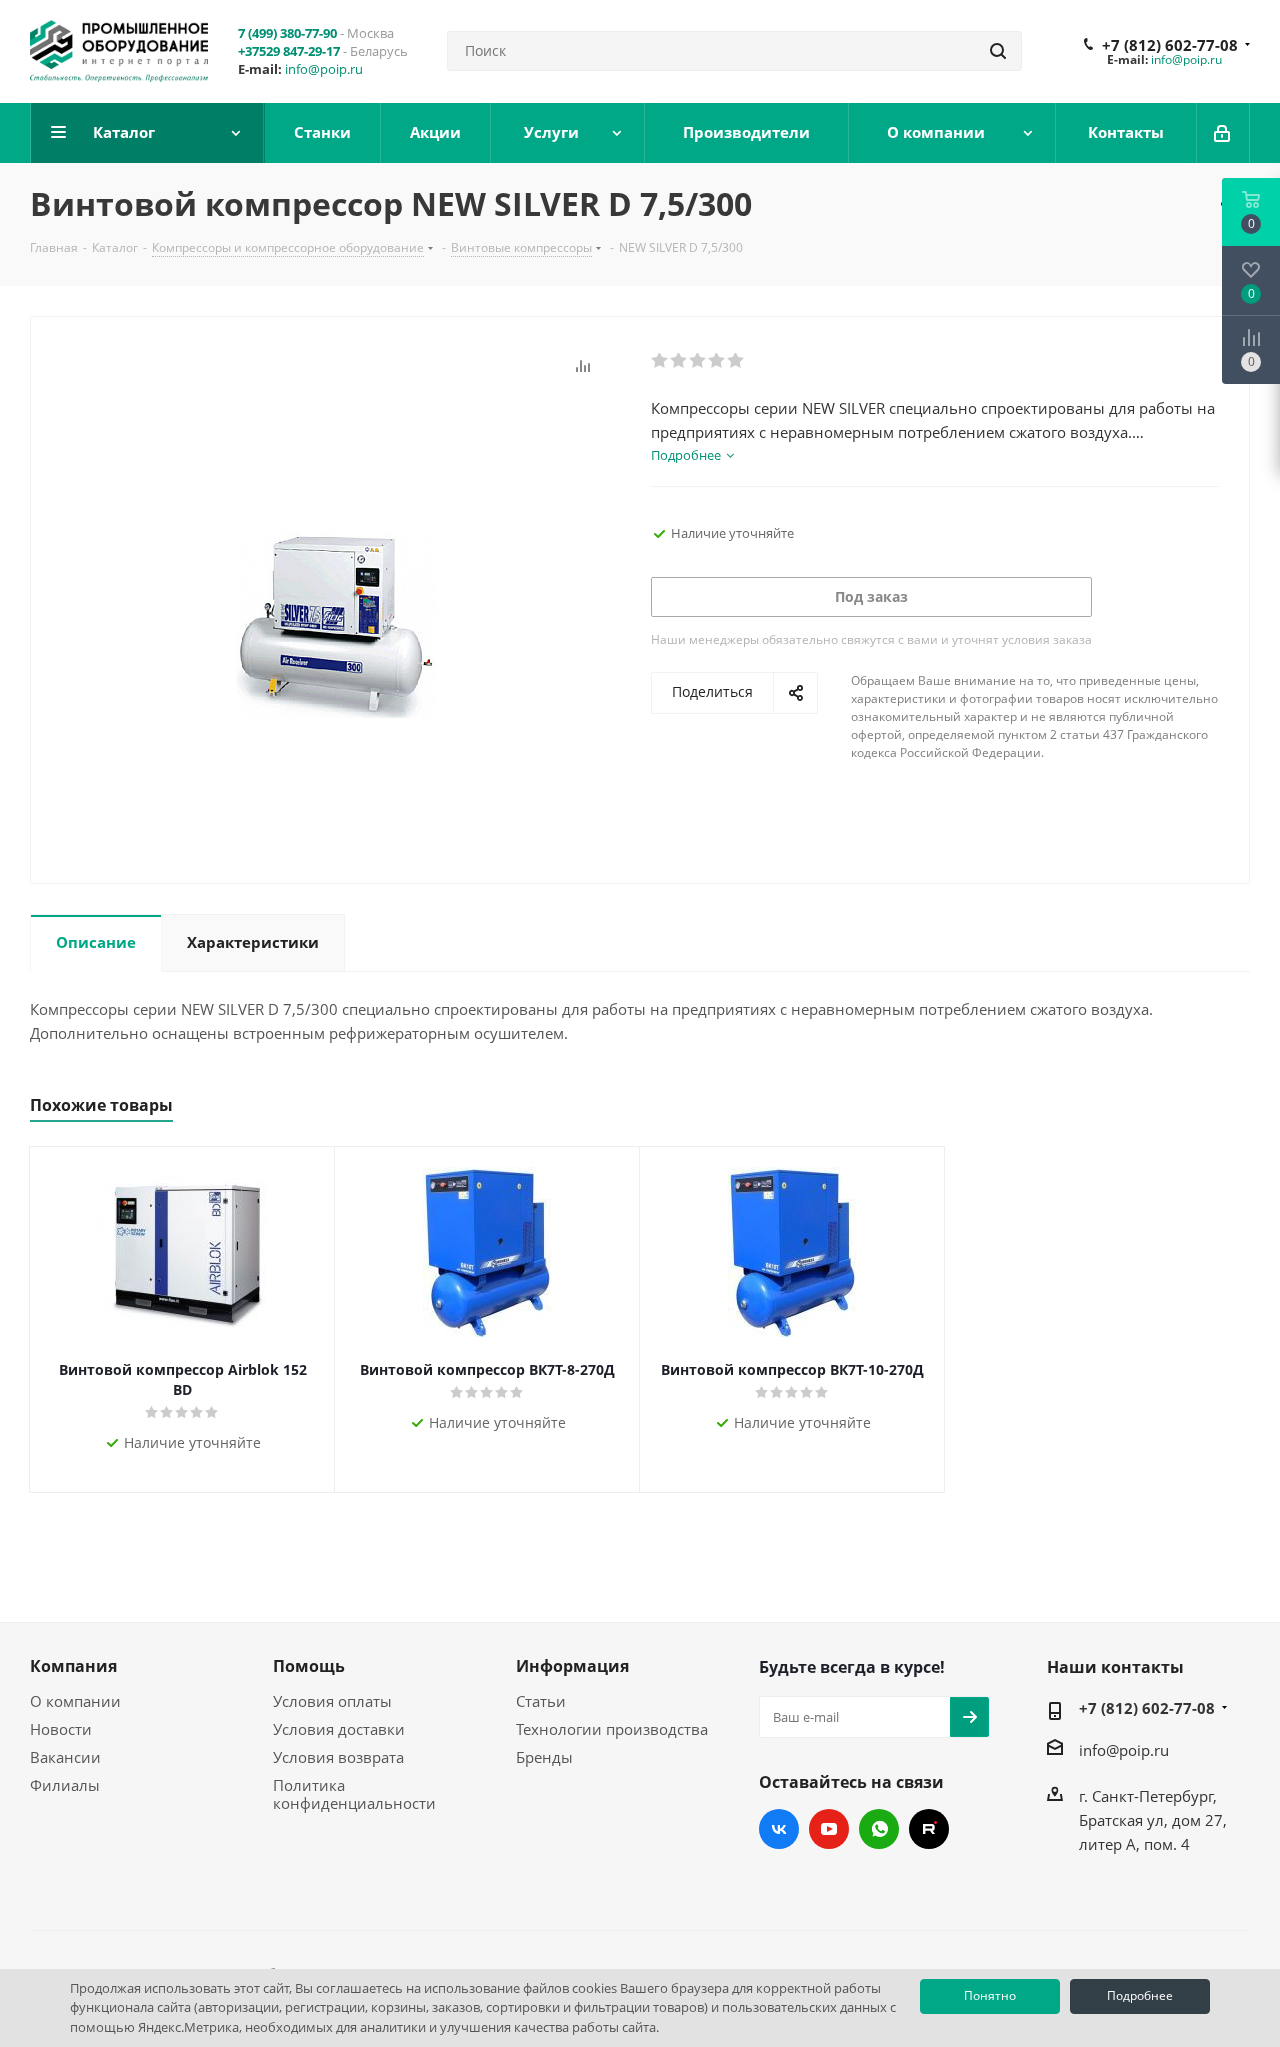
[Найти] (998, 51)
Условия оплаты (332, 1701)
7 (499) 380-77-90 (287, 33)
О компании (75, 1701)
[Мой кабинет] (1223, 133)
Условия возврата (338, 1757)
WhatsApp (879, 1829)
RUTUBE (929, 1829)
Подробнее (1140, 1995)
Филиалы (65, 1785)
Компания (73, 1666)
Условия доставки (339, 1729)
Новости (61, 1729)
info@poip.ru (324, 69)
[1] (660, 361)
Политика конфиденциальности (354, 1794)
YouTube (829, 1829)
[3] (698, 361)
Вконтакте (779, 1829)
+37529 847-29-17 (289, 51)
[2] (679, 361)
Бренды (544, 1757)
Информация (572, 1666)
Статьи (541, 1701)
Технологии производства (612, 1729)
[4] (717, 361)
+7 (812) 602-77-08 (1170, 45)
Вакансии (65, 1757)
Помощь (309, 1666)
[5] (736, 361)
